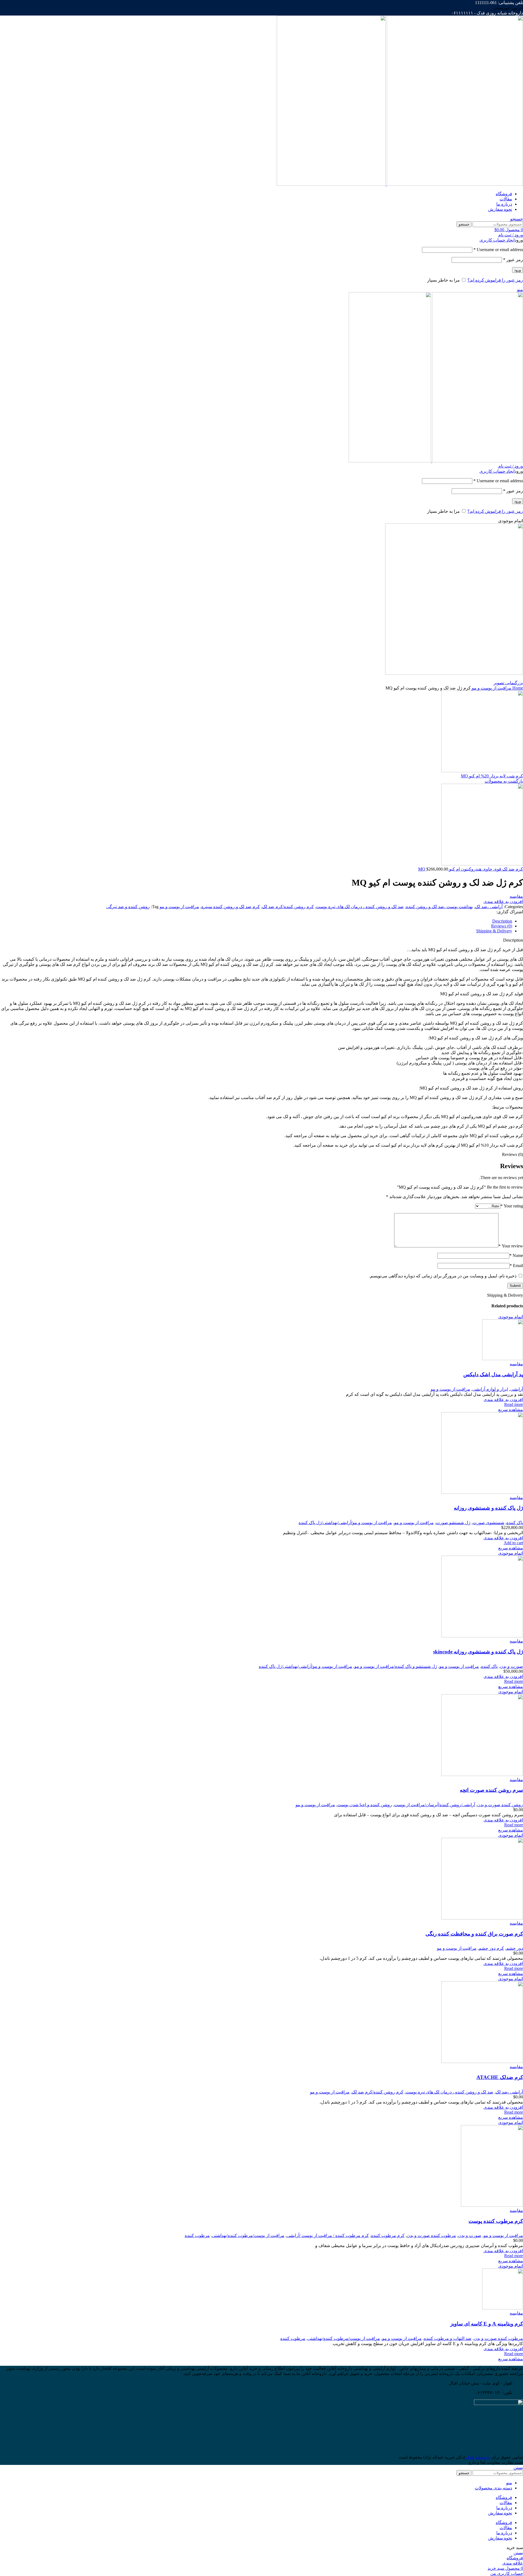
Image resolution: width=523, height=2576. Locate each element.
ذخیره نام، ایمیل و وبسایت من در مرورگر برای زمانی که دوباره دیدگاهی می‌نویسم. (443, 1276)
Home (517, 688)
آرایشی (517, 1389)
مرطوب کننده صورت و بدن (431, 2235)
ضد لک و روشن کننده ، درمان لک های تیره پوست (360, 907)
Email (516, 1266)
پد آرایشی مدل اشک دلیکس (493, 1374)
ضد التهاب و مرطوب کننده (448, 2338)
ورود (518, 270)
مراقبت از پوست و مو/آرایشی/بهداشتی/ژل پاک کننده (345, 1523)
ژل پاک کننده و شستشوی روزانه (488, 1508)
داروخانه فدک (478, 2457)
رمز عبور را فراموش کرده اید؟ (495, 280)
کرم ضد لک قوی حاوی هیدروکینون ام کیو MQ (471, 869)
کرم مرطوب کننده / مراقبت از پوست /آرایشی (328, 2235)
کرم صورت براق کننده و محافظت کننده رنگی (474, 1934)
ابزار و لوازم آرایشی (490, 1389)
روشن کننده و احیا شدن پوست (365, 1805)
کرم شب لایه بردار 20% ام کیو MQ (492, 776)
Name (516, 1255)
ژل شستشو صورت (453, 1523)
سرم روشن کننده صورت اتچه (491, 1790)
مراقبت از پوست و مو (491, 688)
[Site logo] (454, 184)
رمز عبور (513, 260)
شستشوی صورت (488, 1523)
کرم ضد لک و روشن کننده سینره (231, 907)
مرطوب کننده (197, 2235)
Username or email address (498, 250)
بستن (518, 2467)
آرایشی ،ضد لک (489, 907)
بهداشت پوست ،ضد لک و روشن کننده (439, 907)
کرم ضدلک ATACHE (500, 2077)
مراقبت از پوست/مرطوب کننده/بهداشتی (248, 2235)
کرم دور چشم (491, 1948)
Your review (511, 1246)
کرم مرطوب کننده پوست (496, 2221)
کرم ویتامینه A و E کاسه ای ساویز (487, 2324)
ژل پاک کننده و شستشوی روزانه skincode (478, 1652)
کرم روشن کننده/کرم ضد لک (288, 907)
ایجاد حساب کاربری (497, 240)
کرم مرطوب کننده (388, 2235)
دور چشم (515, 1948)
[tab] (256, 921)
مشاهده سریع (511, 1410)
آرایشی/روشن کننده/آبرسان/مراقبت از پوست (435, 1805)
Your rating (512, 1206)
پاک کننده (515, 1523)
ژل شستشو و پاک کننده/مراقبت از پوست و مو (396, 1666)
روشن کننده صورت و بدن (500, 1805)
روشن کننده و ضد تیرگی (128, 907)
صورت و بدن (511, 1666)
